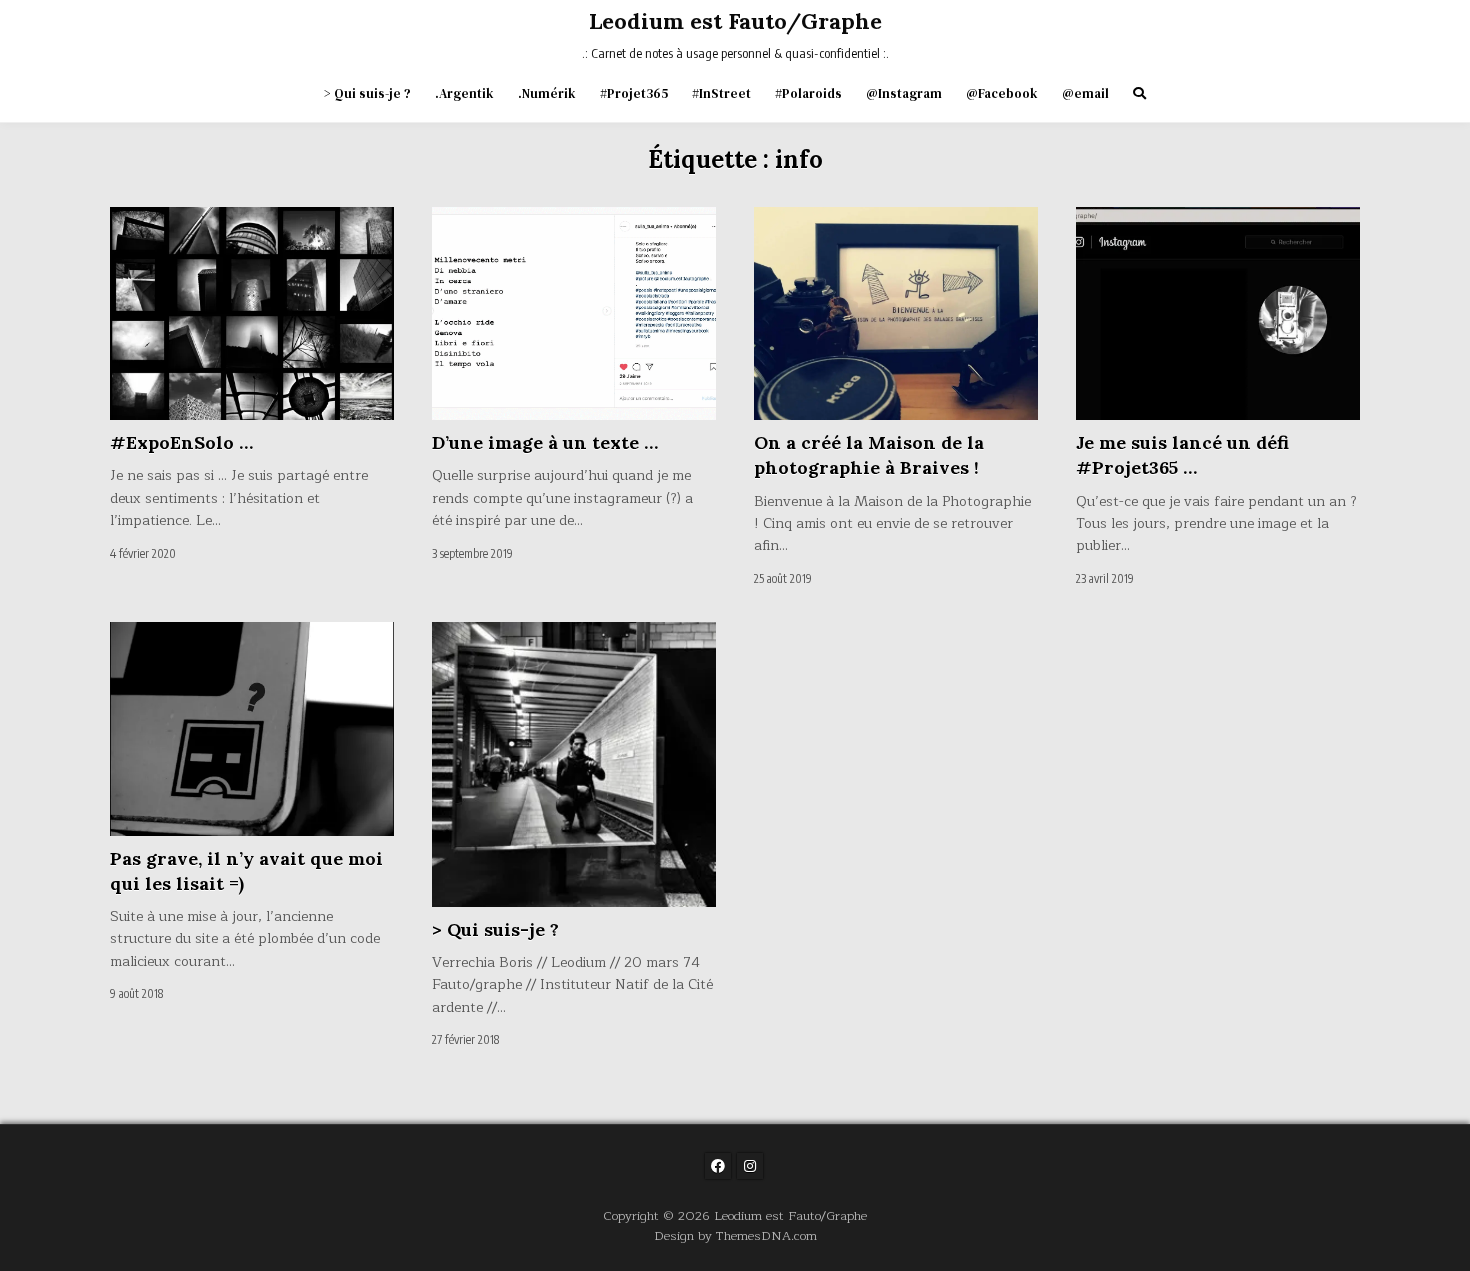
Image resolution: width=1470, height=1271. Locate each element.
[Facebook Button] (718, 1166)
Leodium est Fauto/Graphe (735, 21)
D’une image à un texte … (545, 442)
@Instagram (904, 93)
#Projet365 (634, 93)
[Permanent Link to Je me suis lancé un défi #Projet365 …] (1218, 313)
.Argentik (464, 93)
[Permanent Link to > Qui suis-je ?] (574, 764)
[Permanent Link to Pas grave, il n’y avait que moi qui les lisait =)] (252, 728)
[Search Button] (1139, 93)
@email (1085, 93)
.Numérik (547, 93)
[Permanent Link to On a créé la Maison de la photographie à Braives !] (896, 313)
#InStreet (721, 93)
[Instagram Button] (750, 1166)
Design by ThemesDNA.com (735, 1235)
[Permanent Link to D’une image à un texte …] (574, 313)
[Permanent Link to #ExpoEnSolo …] (252, 313)
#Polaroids (808, 93)
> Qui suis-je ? (367, 93)
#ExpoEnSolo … (181, 442)
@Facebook (1002, 93)
